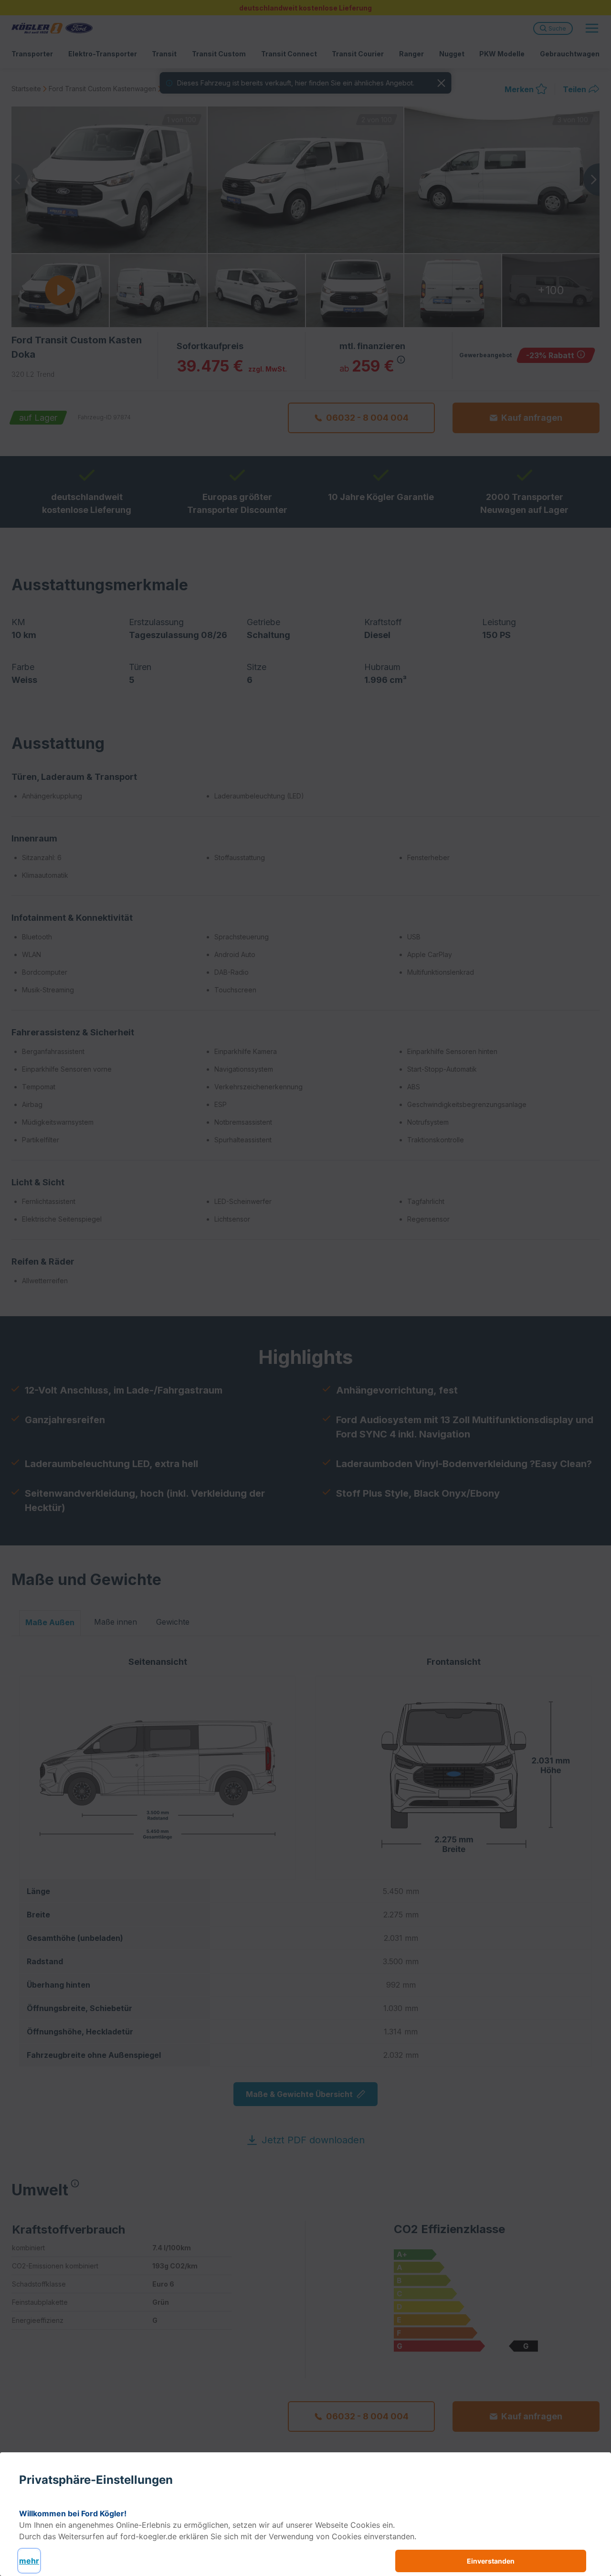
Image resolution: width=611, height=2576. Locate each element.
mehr (29, 2561)
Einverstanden (491, 2561)
